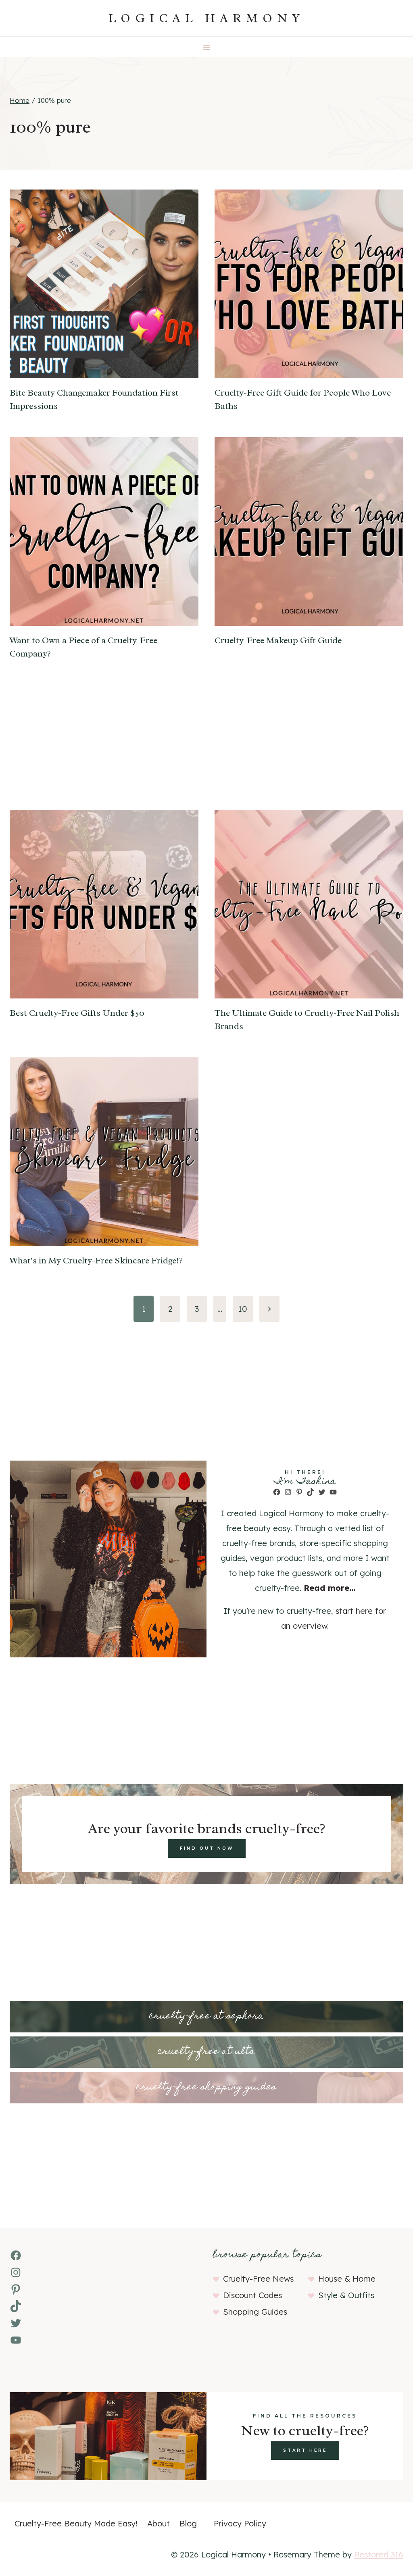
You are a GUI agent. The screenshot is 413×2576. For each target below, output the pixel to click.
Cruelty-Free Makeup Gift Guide (278, 640)
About (159, 2523)
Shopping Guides (255, 2312)
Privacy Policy (240, 2523)
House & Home (347, 2279)
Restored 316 (379, 2554)
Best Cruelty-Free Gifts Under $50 (77, 1013)
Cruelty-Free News (258, 2279)
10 (243, 1309)
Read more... (330, 1588)
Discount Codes (252, 2295)
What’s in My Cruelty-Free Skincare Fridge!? (96, 1261)
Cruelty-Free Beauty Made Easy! (76, 2523)
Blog (188, 2523)
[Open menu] (207, 47)
